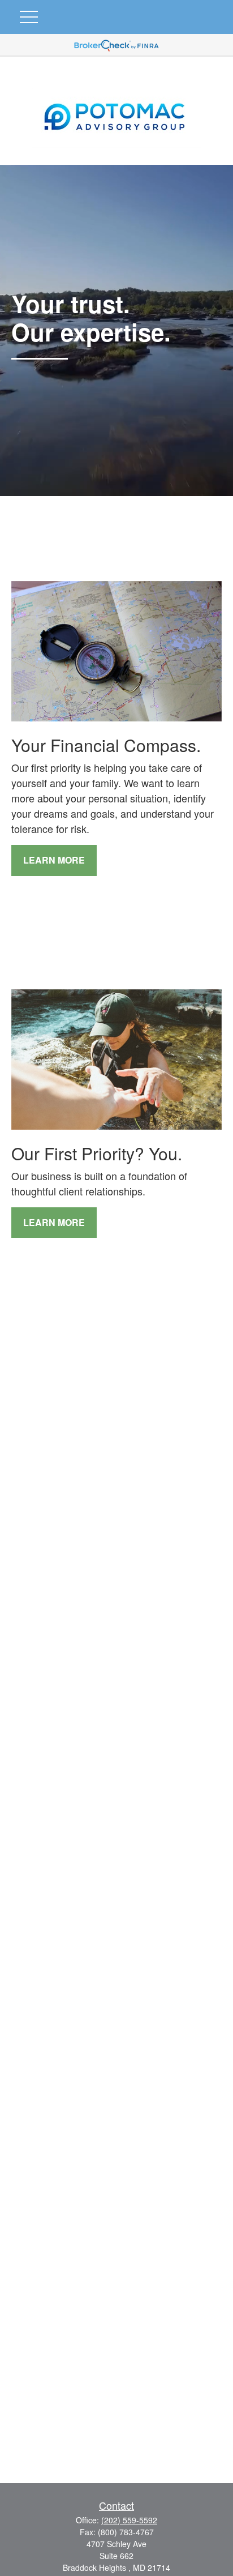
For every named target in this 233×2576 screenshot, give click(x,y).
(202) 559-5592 (129, 2520)
